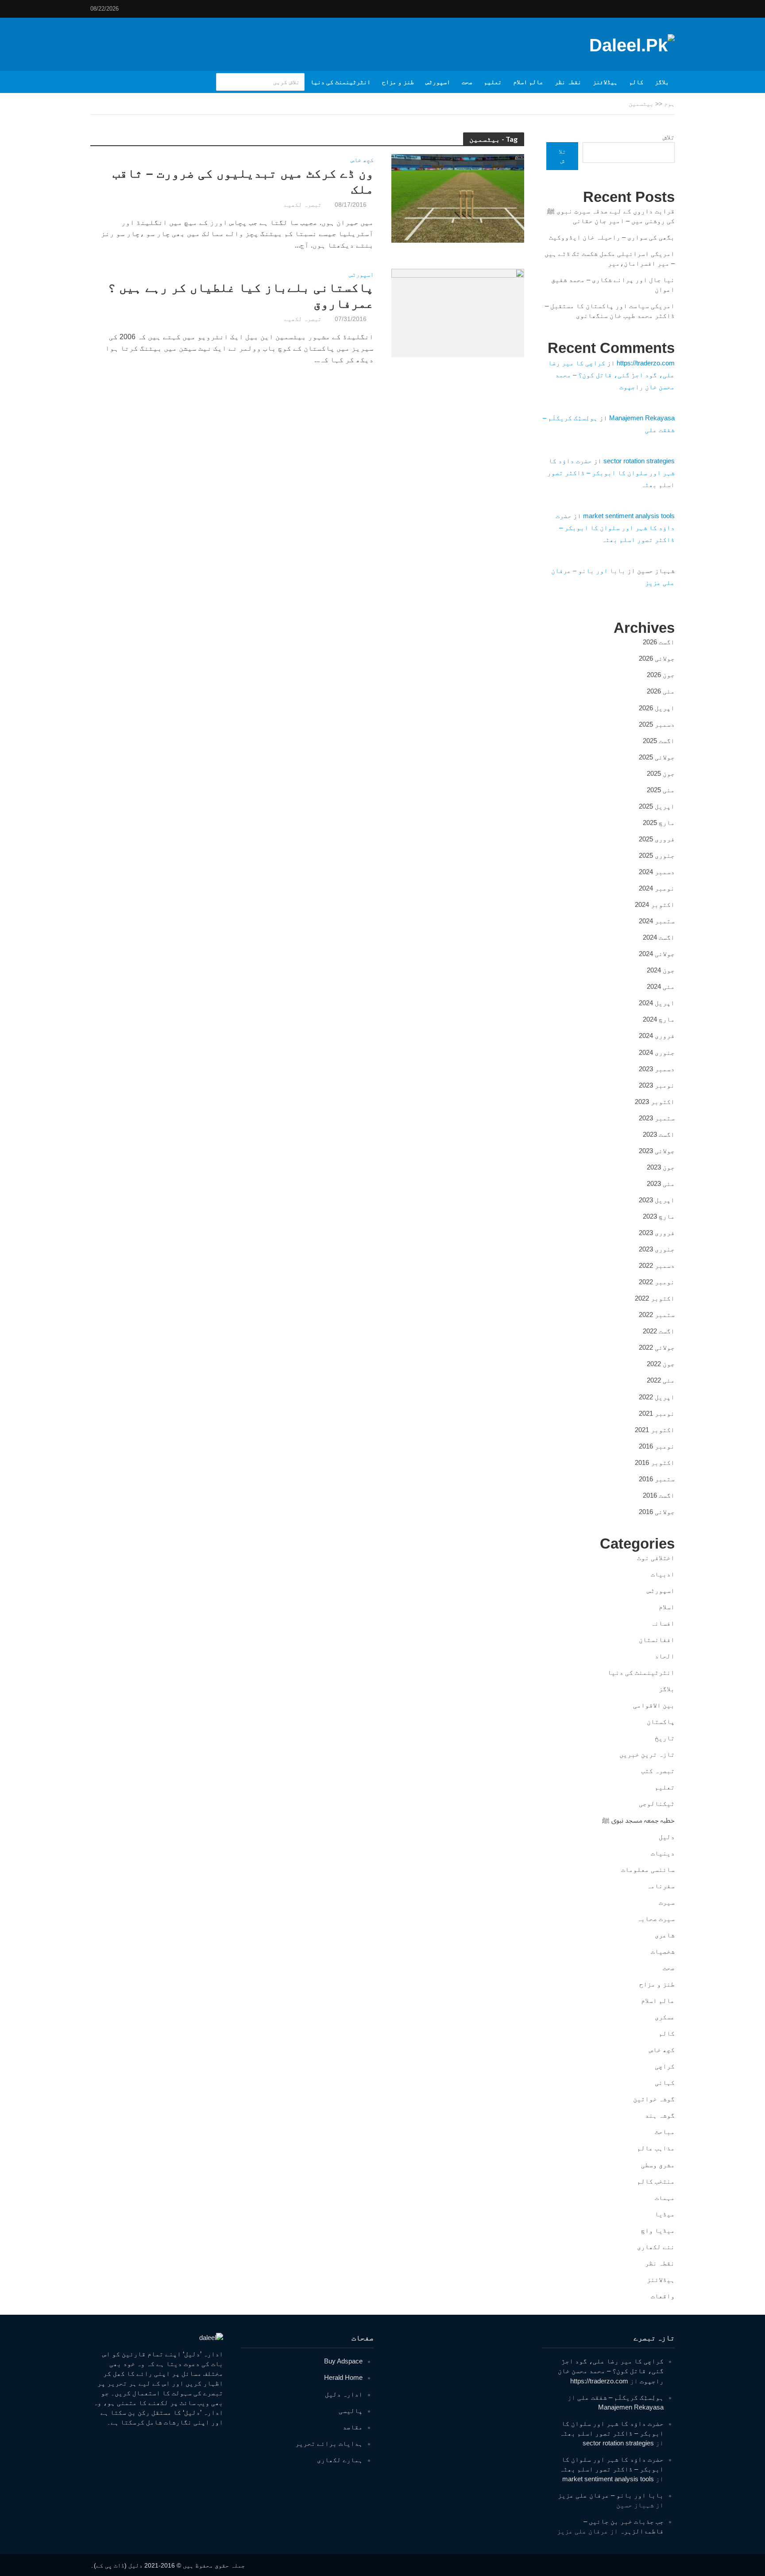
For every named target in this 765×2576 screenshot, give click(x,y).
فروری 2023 (657, 1233)
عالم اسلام (528, 82)
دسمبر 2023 (657, 1069)
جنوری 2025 (657, 855)
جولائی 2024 (657, 954)
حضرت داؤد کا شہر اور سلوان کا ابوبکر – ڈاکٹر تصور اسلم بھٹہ (611, 473)
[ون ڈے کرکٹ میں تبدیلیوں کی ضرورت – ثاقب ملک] (458, 198)
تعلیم (493, 82)
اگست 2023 (659, 1134)
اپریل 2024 (657, 1003)
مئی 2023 (661, 1183)
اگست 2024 (659, 937)
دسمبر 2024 (657, 872)
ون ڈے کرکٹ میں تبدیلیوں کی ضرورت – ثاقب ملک (243, 181)
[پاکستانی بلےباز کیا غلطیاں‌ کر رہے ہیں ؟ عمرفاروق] (458, 312)
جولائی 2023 (657, 1151)
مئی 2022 (661, 1380)
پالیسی (351, 2411)
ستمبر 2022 (657, 1315)
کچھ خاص (362, 160)
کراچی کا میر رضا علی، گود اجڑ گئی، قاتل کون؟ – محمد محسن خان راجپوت (611, 375)
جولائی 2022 (657, 1347)
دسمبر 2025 (657, 724)
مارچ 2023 (659, 1216)
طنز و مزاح (398, 82)
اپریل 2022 (657, 1397)
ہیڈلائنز (605, 82)
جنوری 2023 (657, 1249)
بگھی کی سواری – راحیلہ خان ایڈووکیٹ (612, 237)
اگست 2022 (659, 1331)
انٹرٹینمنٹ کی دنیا (340, 82)
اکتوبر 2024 (655, 905)
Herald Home (343, 2377)
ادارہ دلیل (344, 2394)
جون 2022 (661, 1364)
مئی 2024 (661, 986)
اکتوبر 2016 (655, 1462)
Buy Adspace (343, 2361)
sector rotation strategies (639, 461)
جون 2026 (661, 675)
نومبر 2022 (657, 1282)
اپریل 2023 (657, 1200)
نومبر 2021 (657, 1413)
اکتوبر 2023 (655, 1102)
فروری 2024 (657, 1036)
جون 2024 (661, 970)
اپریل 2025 (657, 806)
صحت (467, 82)
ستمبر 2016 (657, 1479)
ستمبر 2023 (657, 1118)
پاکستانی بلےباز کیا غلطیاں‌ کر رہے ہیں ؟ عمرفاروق (241, 296)
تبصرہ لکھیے (303, 205)
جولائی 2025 (657, 757)
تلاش (669, 137)
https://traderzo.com (646, 363)
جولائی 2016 (657, 1512)
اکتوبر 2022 (655, 1298)
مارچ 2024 (659, 1019)
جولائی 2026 (657, 658)
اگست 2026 (659, 642)
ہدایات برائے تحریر (329, 2443)
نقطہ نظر (568, 82)
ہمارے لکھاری (340, 2460)
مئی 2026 (661, 691)
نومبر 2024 (657, 888)
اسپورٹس (438, 82)
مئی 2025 (661, 790)
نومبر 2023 (657, 1085)
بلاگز (662, 82)
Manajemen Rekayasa (642, 418)
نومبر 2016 (657, 1446)
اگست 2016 (659, 1495)
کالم (636, 82)
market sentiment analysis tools (629, 516)
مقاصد (353, 2427)
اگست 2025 (659, 741)
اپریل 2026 (657, 708)
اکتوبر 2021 (655, 1430)
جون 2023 (661, 1167)
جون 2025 (661, 773)
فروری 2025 (657, 839)
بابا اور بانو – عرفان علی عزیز (611, 2495)
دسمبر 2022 (657, 1265)
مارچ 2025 (659, 823)
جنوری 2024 (657, 1052)
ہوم (669, 104)
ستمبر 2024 (657, 921)
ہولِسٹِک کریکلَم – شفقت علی (620, 2397)
